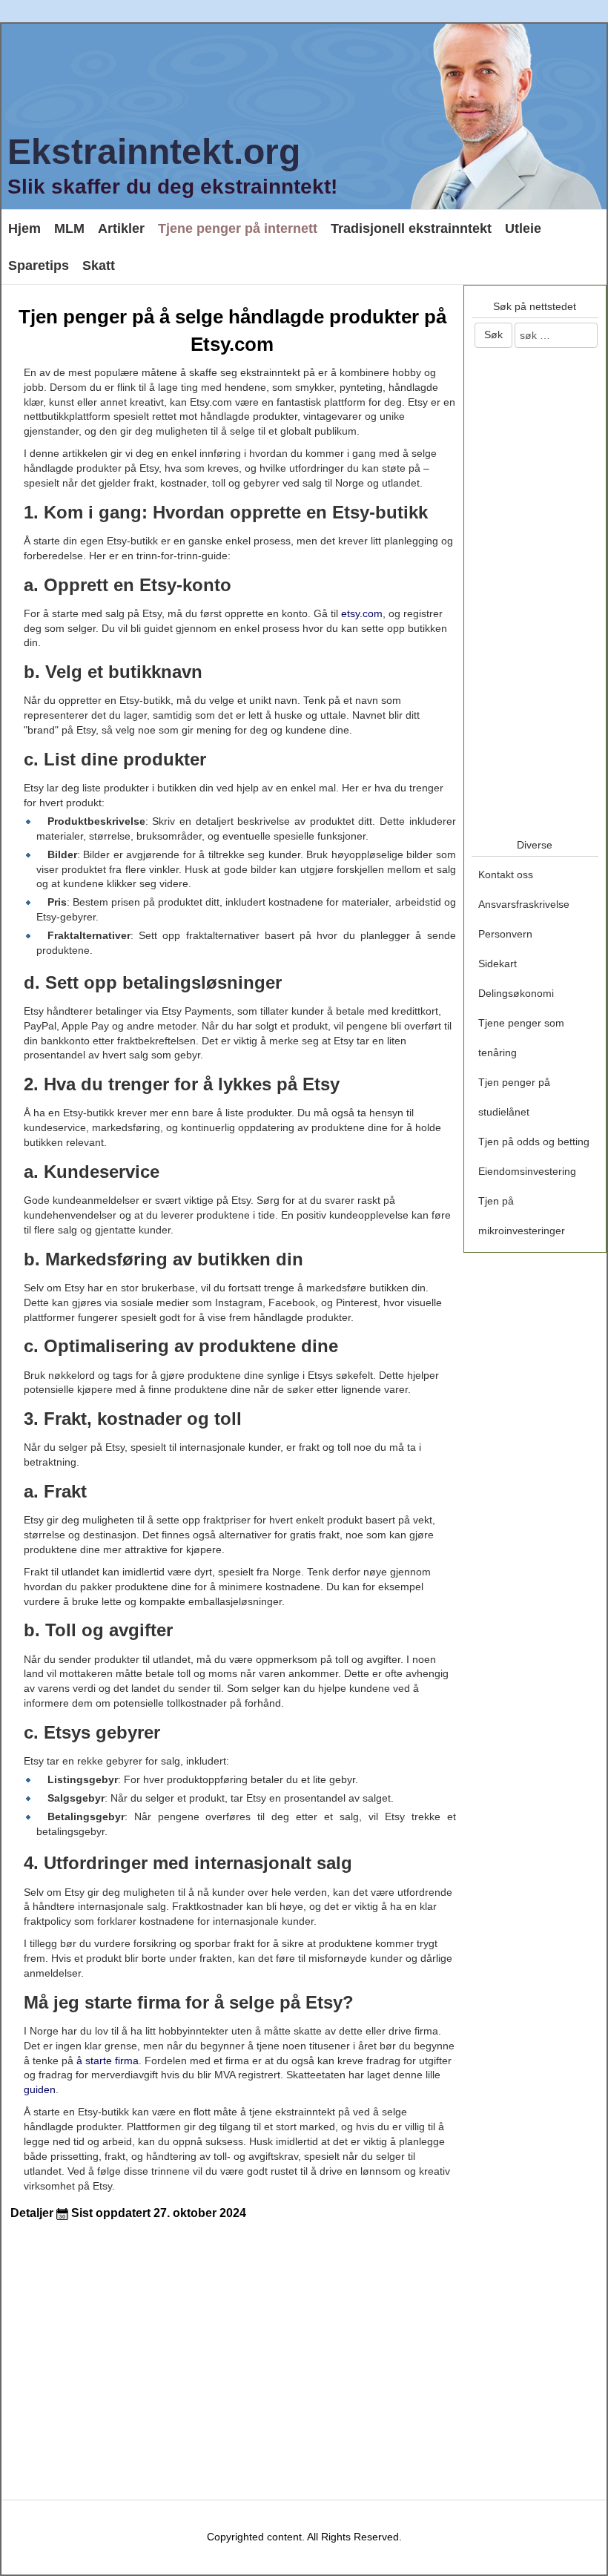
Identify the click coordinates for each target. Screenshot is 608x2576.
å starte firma (106, 2061)
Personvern (505, 934)
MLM (69, 228)
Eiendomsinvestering (527, 1171)
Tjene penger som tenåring (521, 1038)
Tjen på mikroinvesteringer (522, 1216)
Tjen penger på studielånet (514, 1097)
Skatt (99, 266)
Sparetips (39, 266)
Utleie (523, 228)
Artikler (121, 228)
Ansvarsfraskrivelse (524, 904)
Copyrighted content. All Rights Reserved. (304, 2537)
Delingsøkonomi (516, 993)
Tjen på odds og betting (534, 1142)
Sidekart (498, 963)
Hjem (24, 228)
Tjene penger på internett (238, 228)
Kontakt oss (506, 874)
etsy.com (362, 613)
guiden (40, 2089)
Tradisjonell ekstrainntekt (411, 228)
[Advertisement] (117, 2345)
